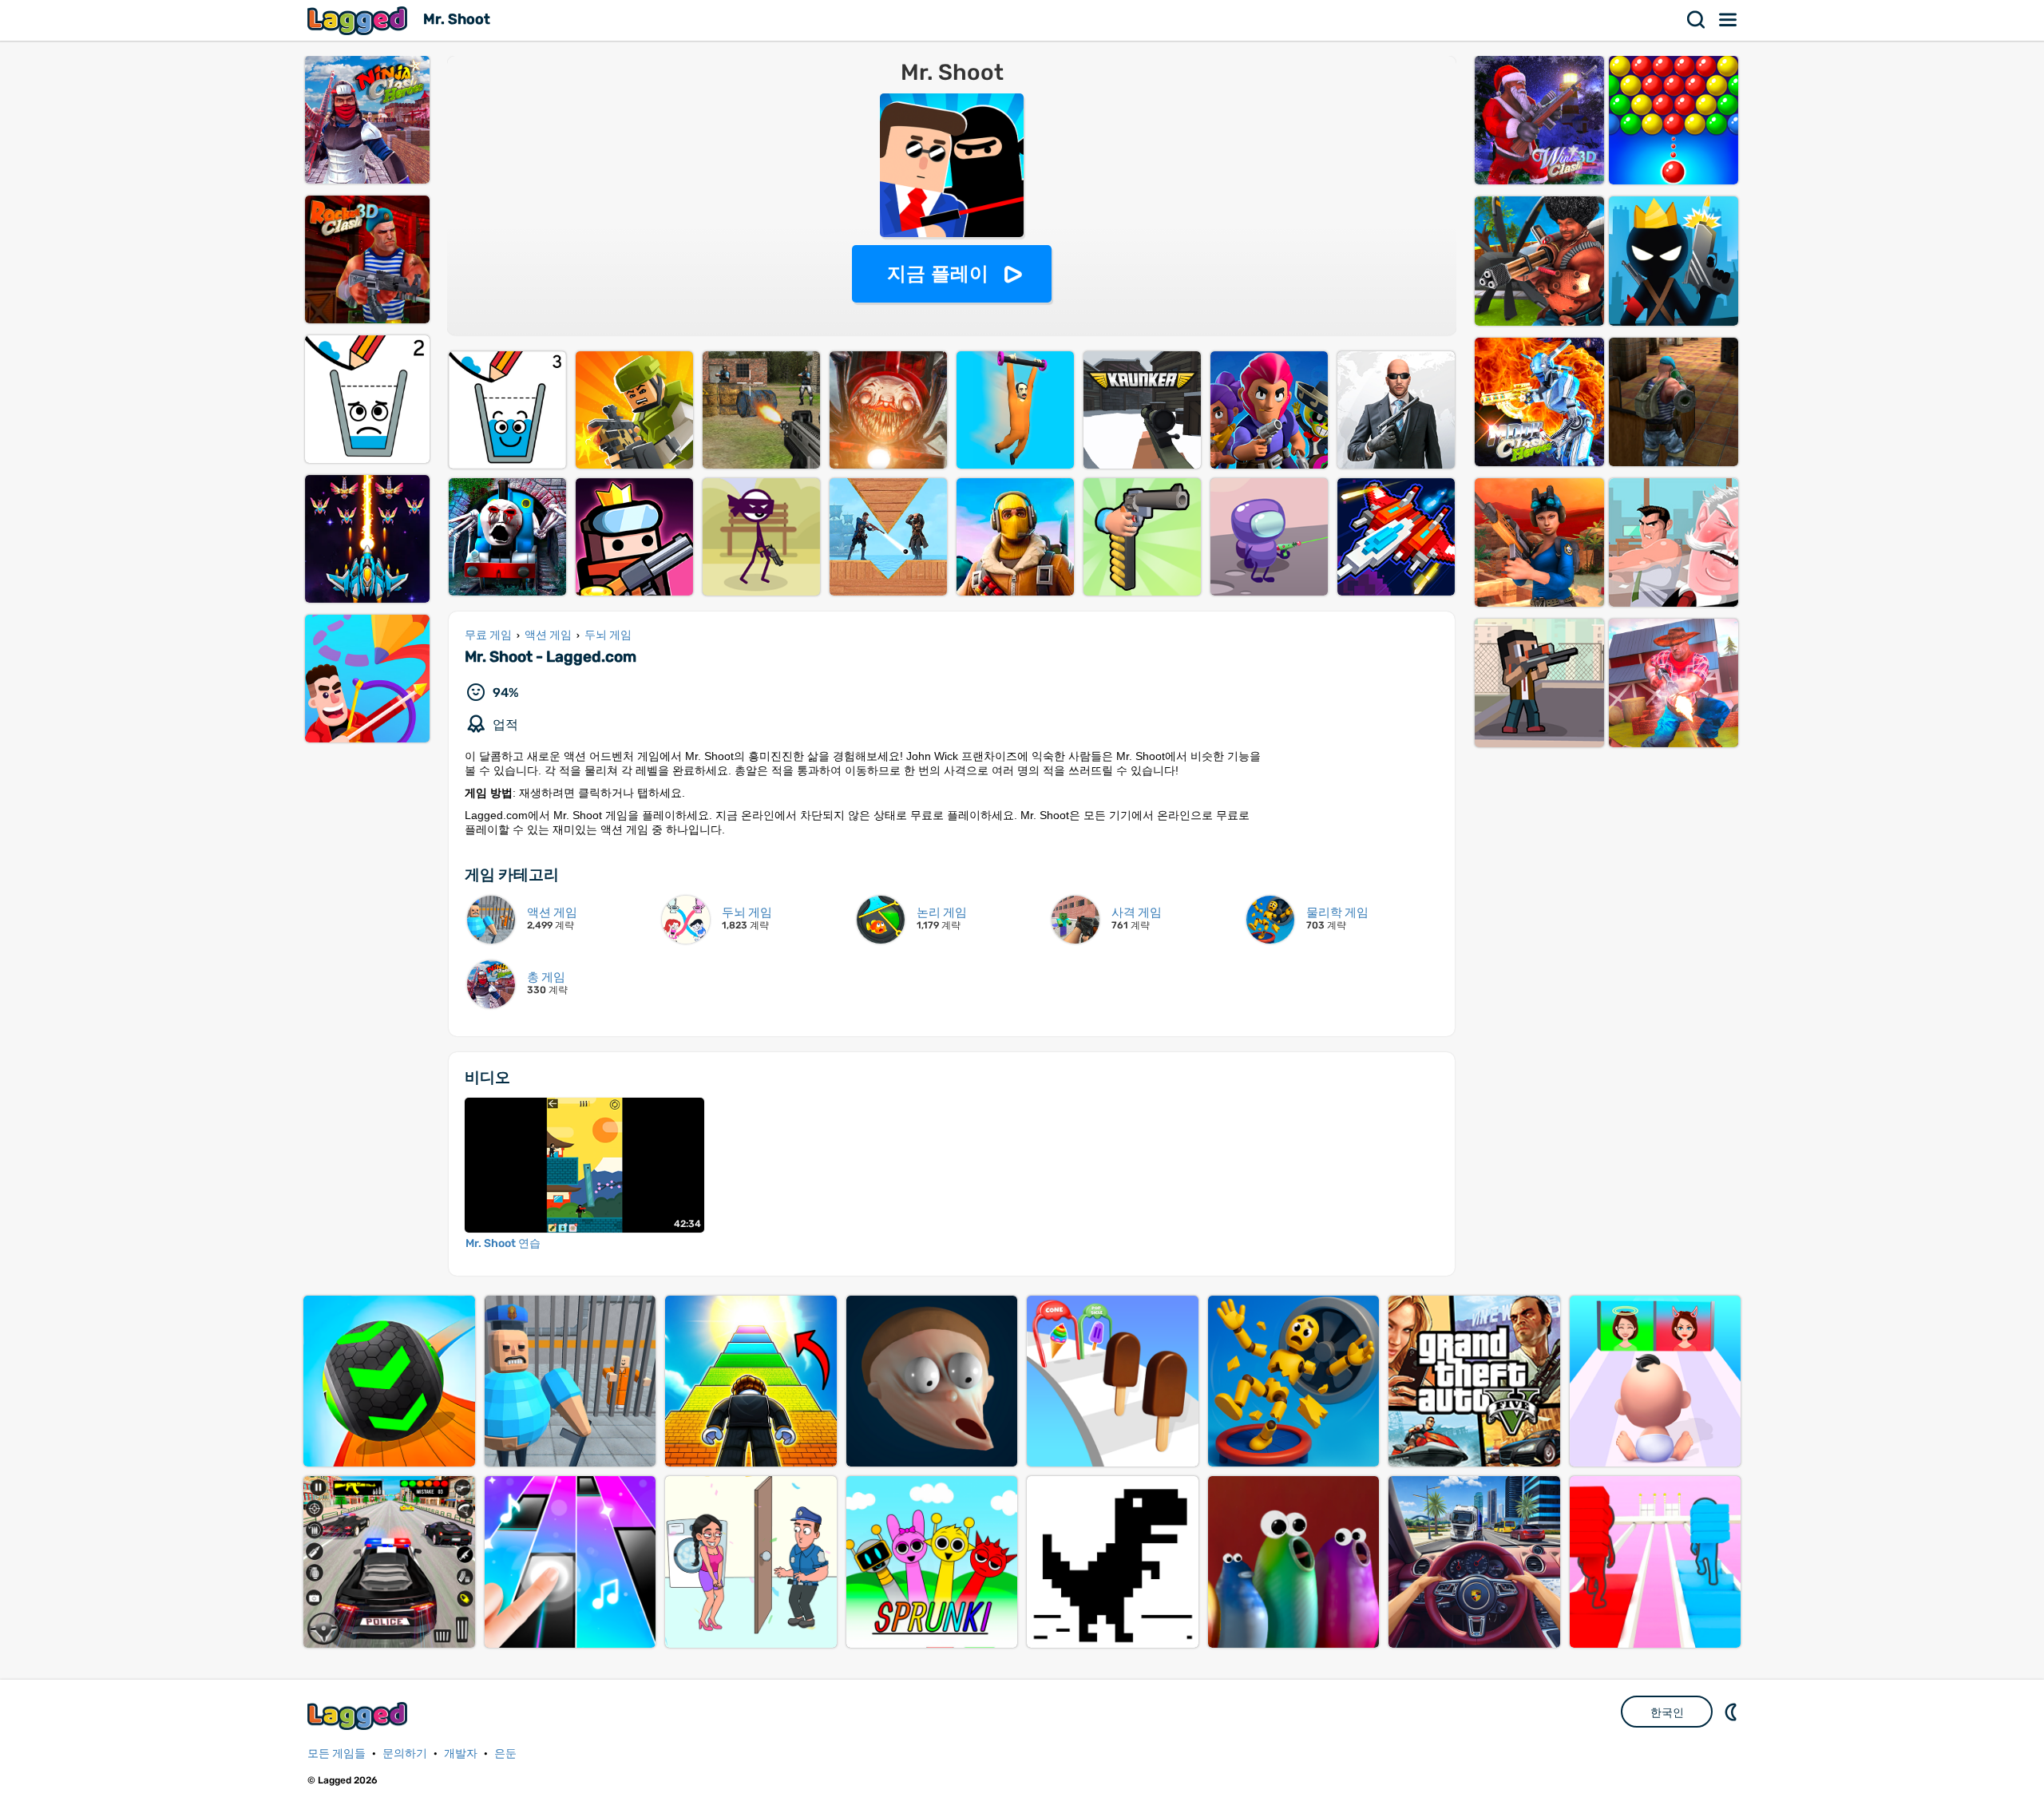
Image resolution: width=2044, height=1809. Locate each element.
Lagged (359, 20)
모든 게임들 (337, 1754)
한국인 (1667, 1712)
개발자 (461, 1754)
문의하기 (405, 1754)
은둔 (505, 1754)
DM (1733, 1712)
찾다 (1697, 20)
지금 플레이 (938, 273)
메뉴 (1729, 20)
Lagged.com (359, 1716)
